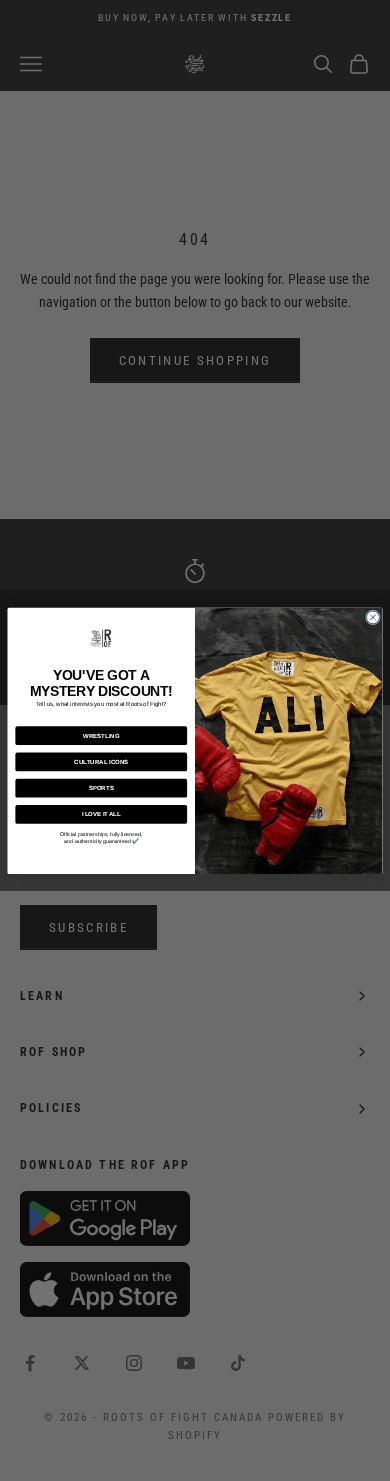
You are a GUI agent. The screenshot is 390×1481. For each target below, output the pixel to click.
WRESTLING (101, 735)
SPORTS (101, 787)
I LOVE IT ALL (101, 814)
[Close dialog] (372, 616)
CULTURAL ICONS (101, 761)
